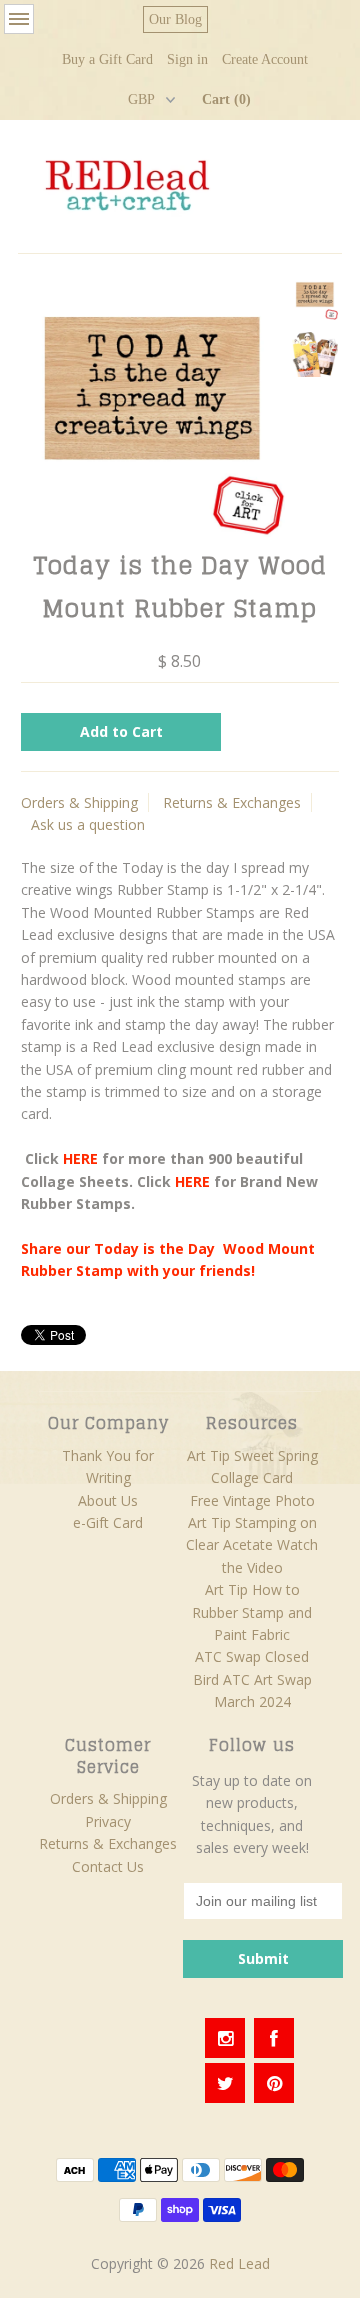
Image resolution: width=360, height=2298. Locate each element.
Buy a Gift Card (107, 59)
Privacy (108, 1821)
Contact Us (108, 1866)
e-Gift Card (108, 1522)
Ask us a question (88, 824)
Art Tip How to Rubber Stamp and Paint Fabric (252, 1612)
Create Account (265, 59)
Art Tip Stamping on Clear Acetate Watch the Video (252, 1545)
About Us (108, 1500)
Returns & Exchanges (232, 802)
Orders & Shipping (79, 802)
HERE (192, 1181)
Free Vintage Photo (252, 1500)
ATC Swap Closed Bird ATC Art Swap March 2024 (252, 1679)
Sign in (187, 59)
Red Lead (239, 2263)
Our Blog (175, 19)
